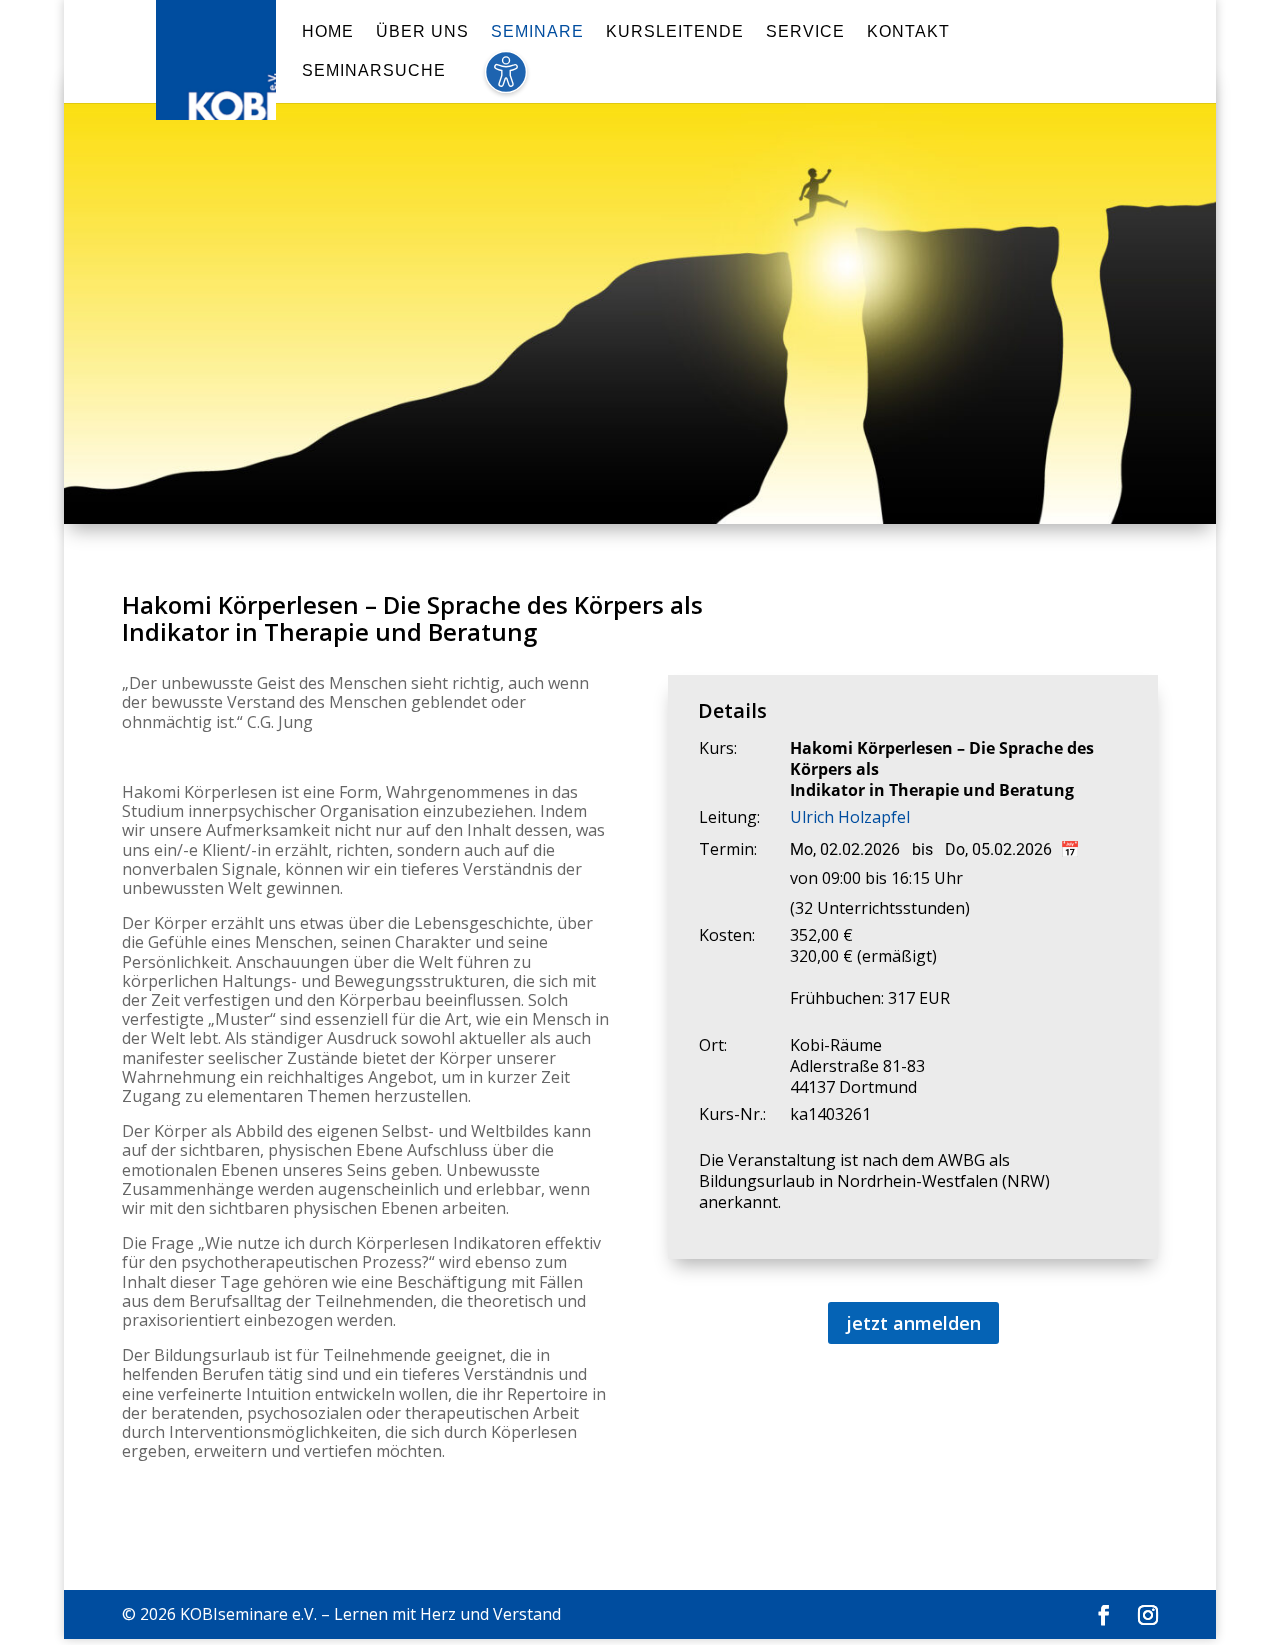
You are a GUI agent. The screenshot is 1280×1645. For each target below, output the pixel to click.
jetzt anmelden (913, 1323)
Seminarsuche (374, 71)
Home (328, 32)
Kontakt (908, 32)
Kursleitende (675, 32)
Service (805, 32)
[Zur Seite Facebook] (1104, 1615)
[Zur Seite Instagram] (1148, 1615)
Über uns (422, 32)
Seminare (537, 32)
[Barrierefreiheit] (505, 83)
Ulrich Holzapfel (850, 817)
